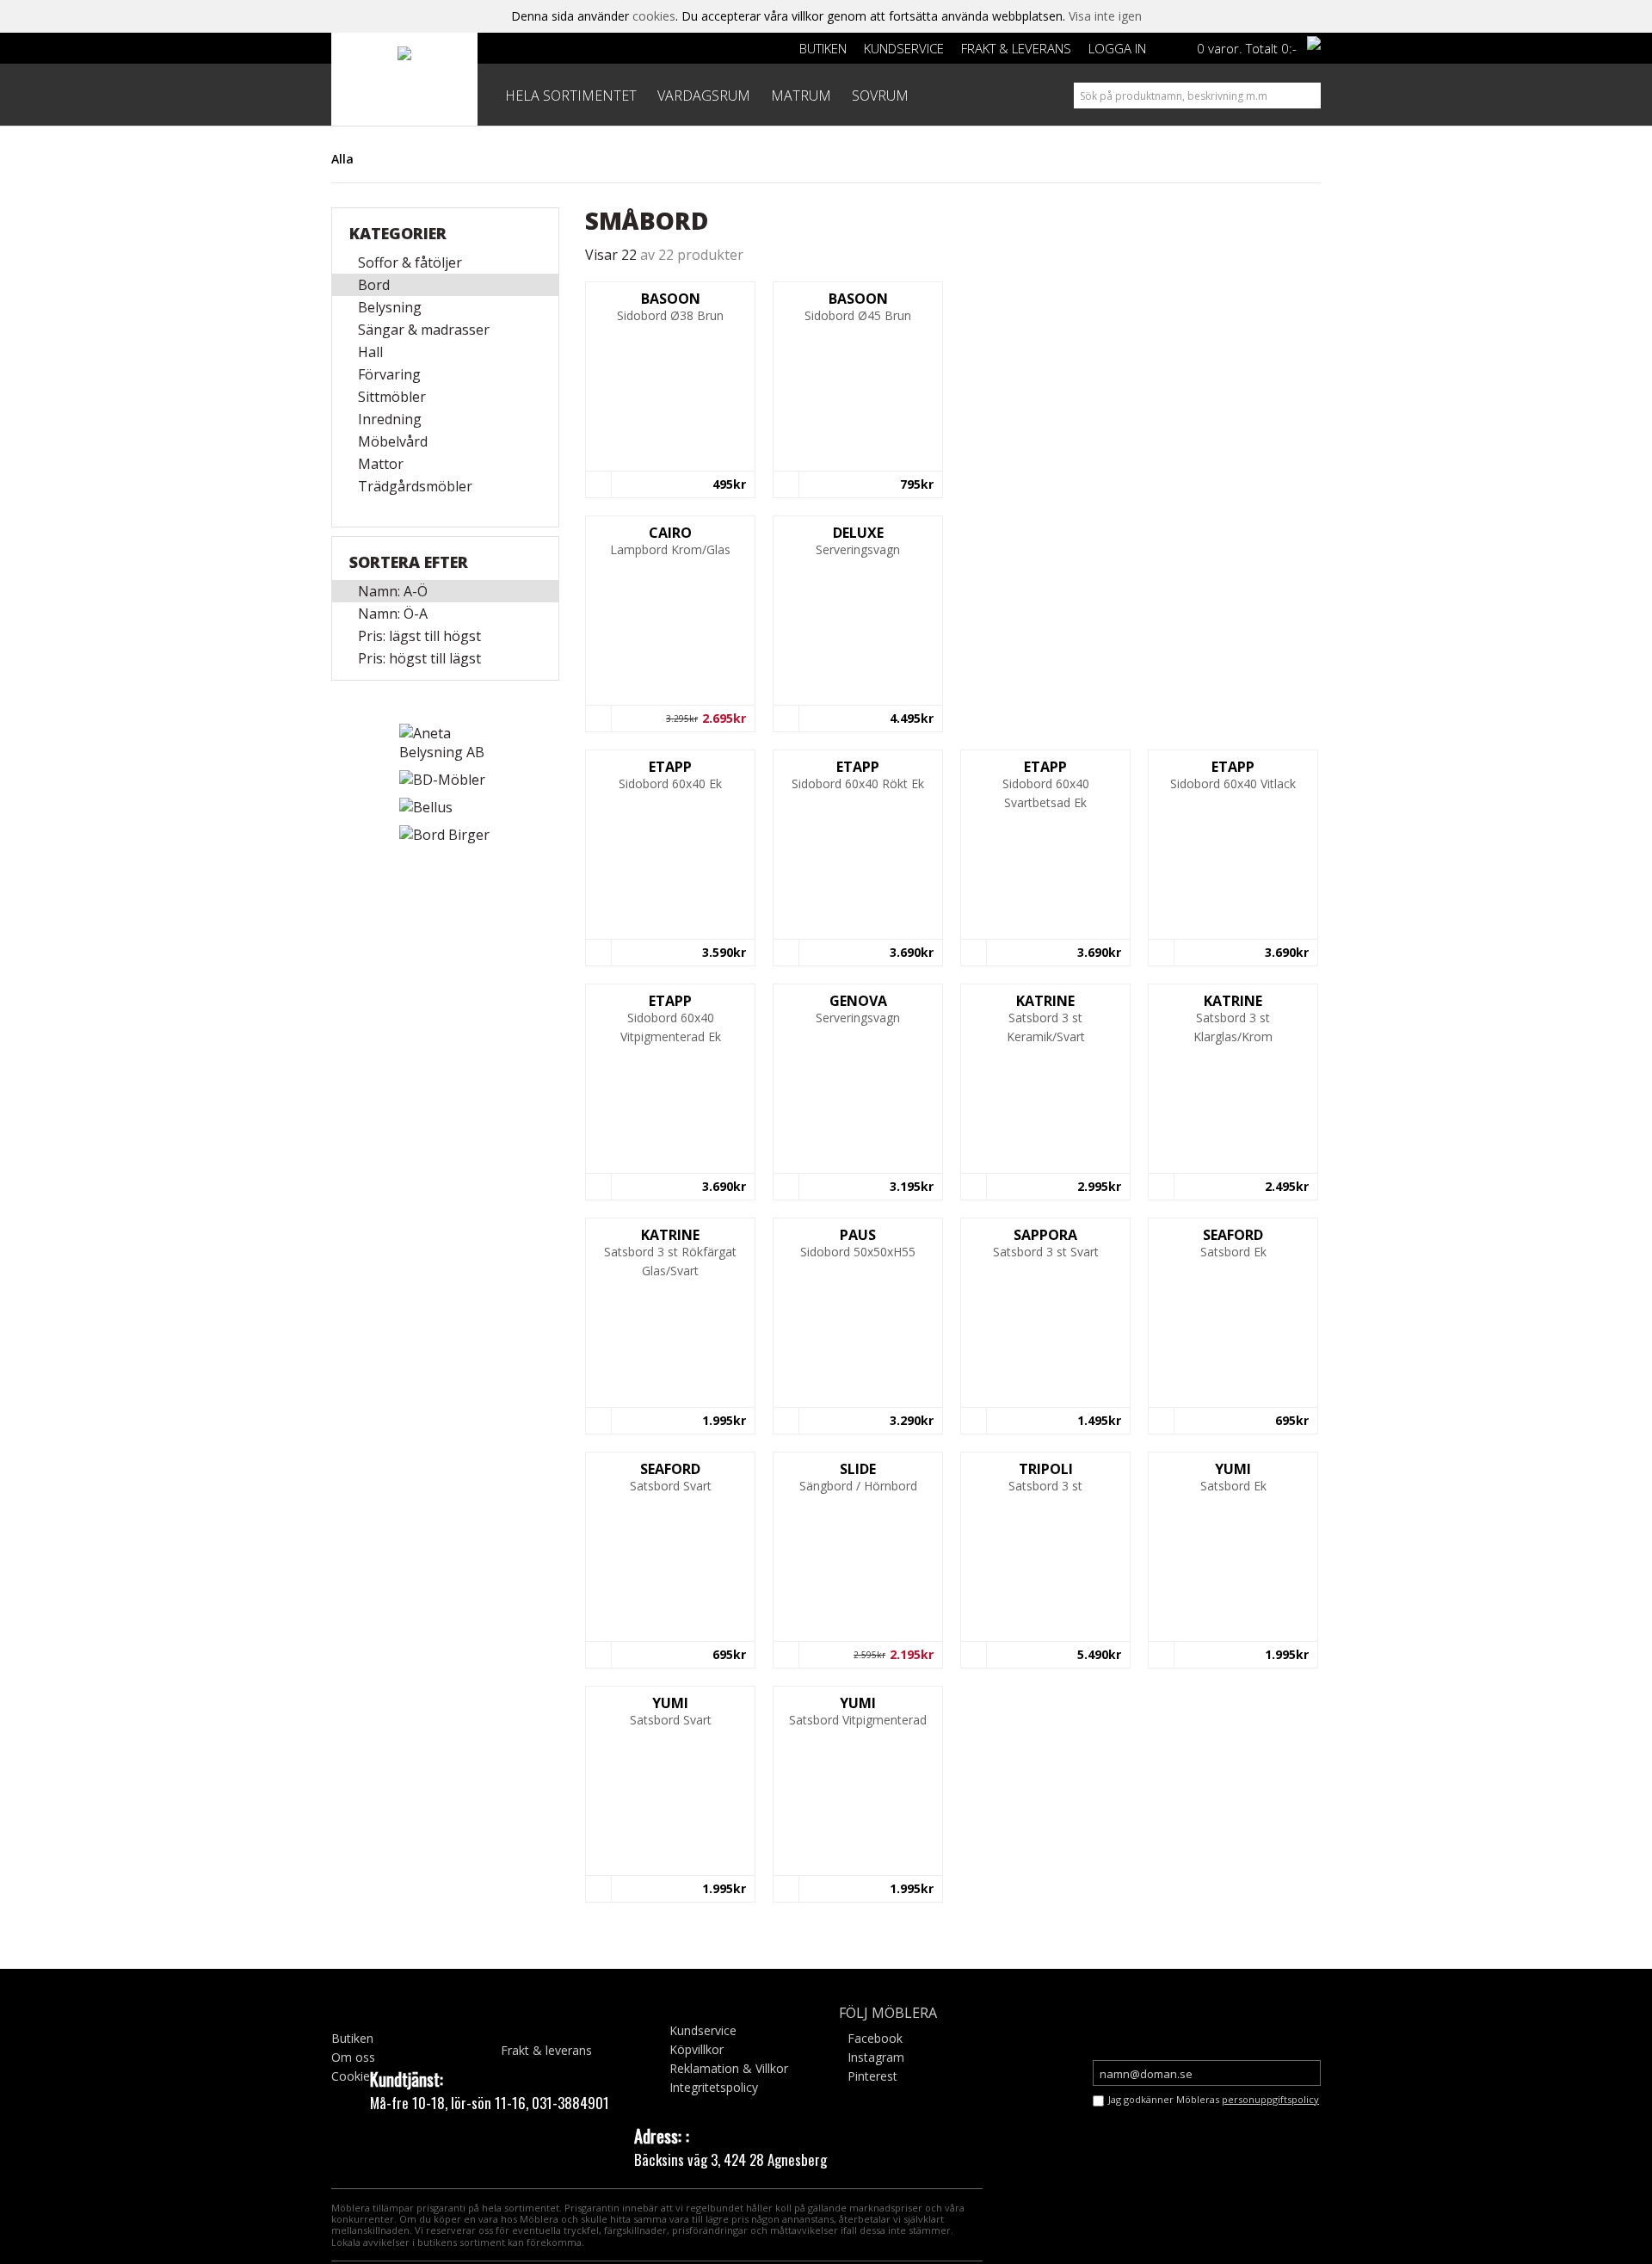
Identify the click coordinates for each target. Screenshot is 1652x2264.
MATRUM (801, 96)
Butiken (823, 48)
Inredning (390, 419)
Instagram (876, 2057)
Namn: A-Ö (393, 591)
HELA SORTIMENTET (571, 96)
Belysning (390, 307)
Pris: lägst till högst (419, 636)
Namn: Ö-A (393, 614)
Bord (374, 285)
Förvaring (389, 374)
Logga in (1117, 48)
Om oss (353, 2057)
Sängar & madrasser (424, 330)
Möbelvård (393, 441)
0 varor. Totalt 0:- (1247, 48)
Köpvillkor (697, 2049)
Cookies (354, 2076)
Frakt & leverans (1016, 48)
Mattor (381, 464)
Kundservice (904, 48)
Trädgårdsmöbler (415, 486)
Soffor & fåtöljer (410, 262)
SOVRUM (880, 96)
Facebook (875, 2038)
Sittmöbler (392, 397)
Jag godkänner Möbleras (1214, 2099)
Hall (370, 352)
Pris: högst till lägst (419, 658)
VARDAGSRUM (704, 96)
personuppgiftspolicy (1270, 2099)
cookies (654, 16)
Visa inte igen (1105, 16)
